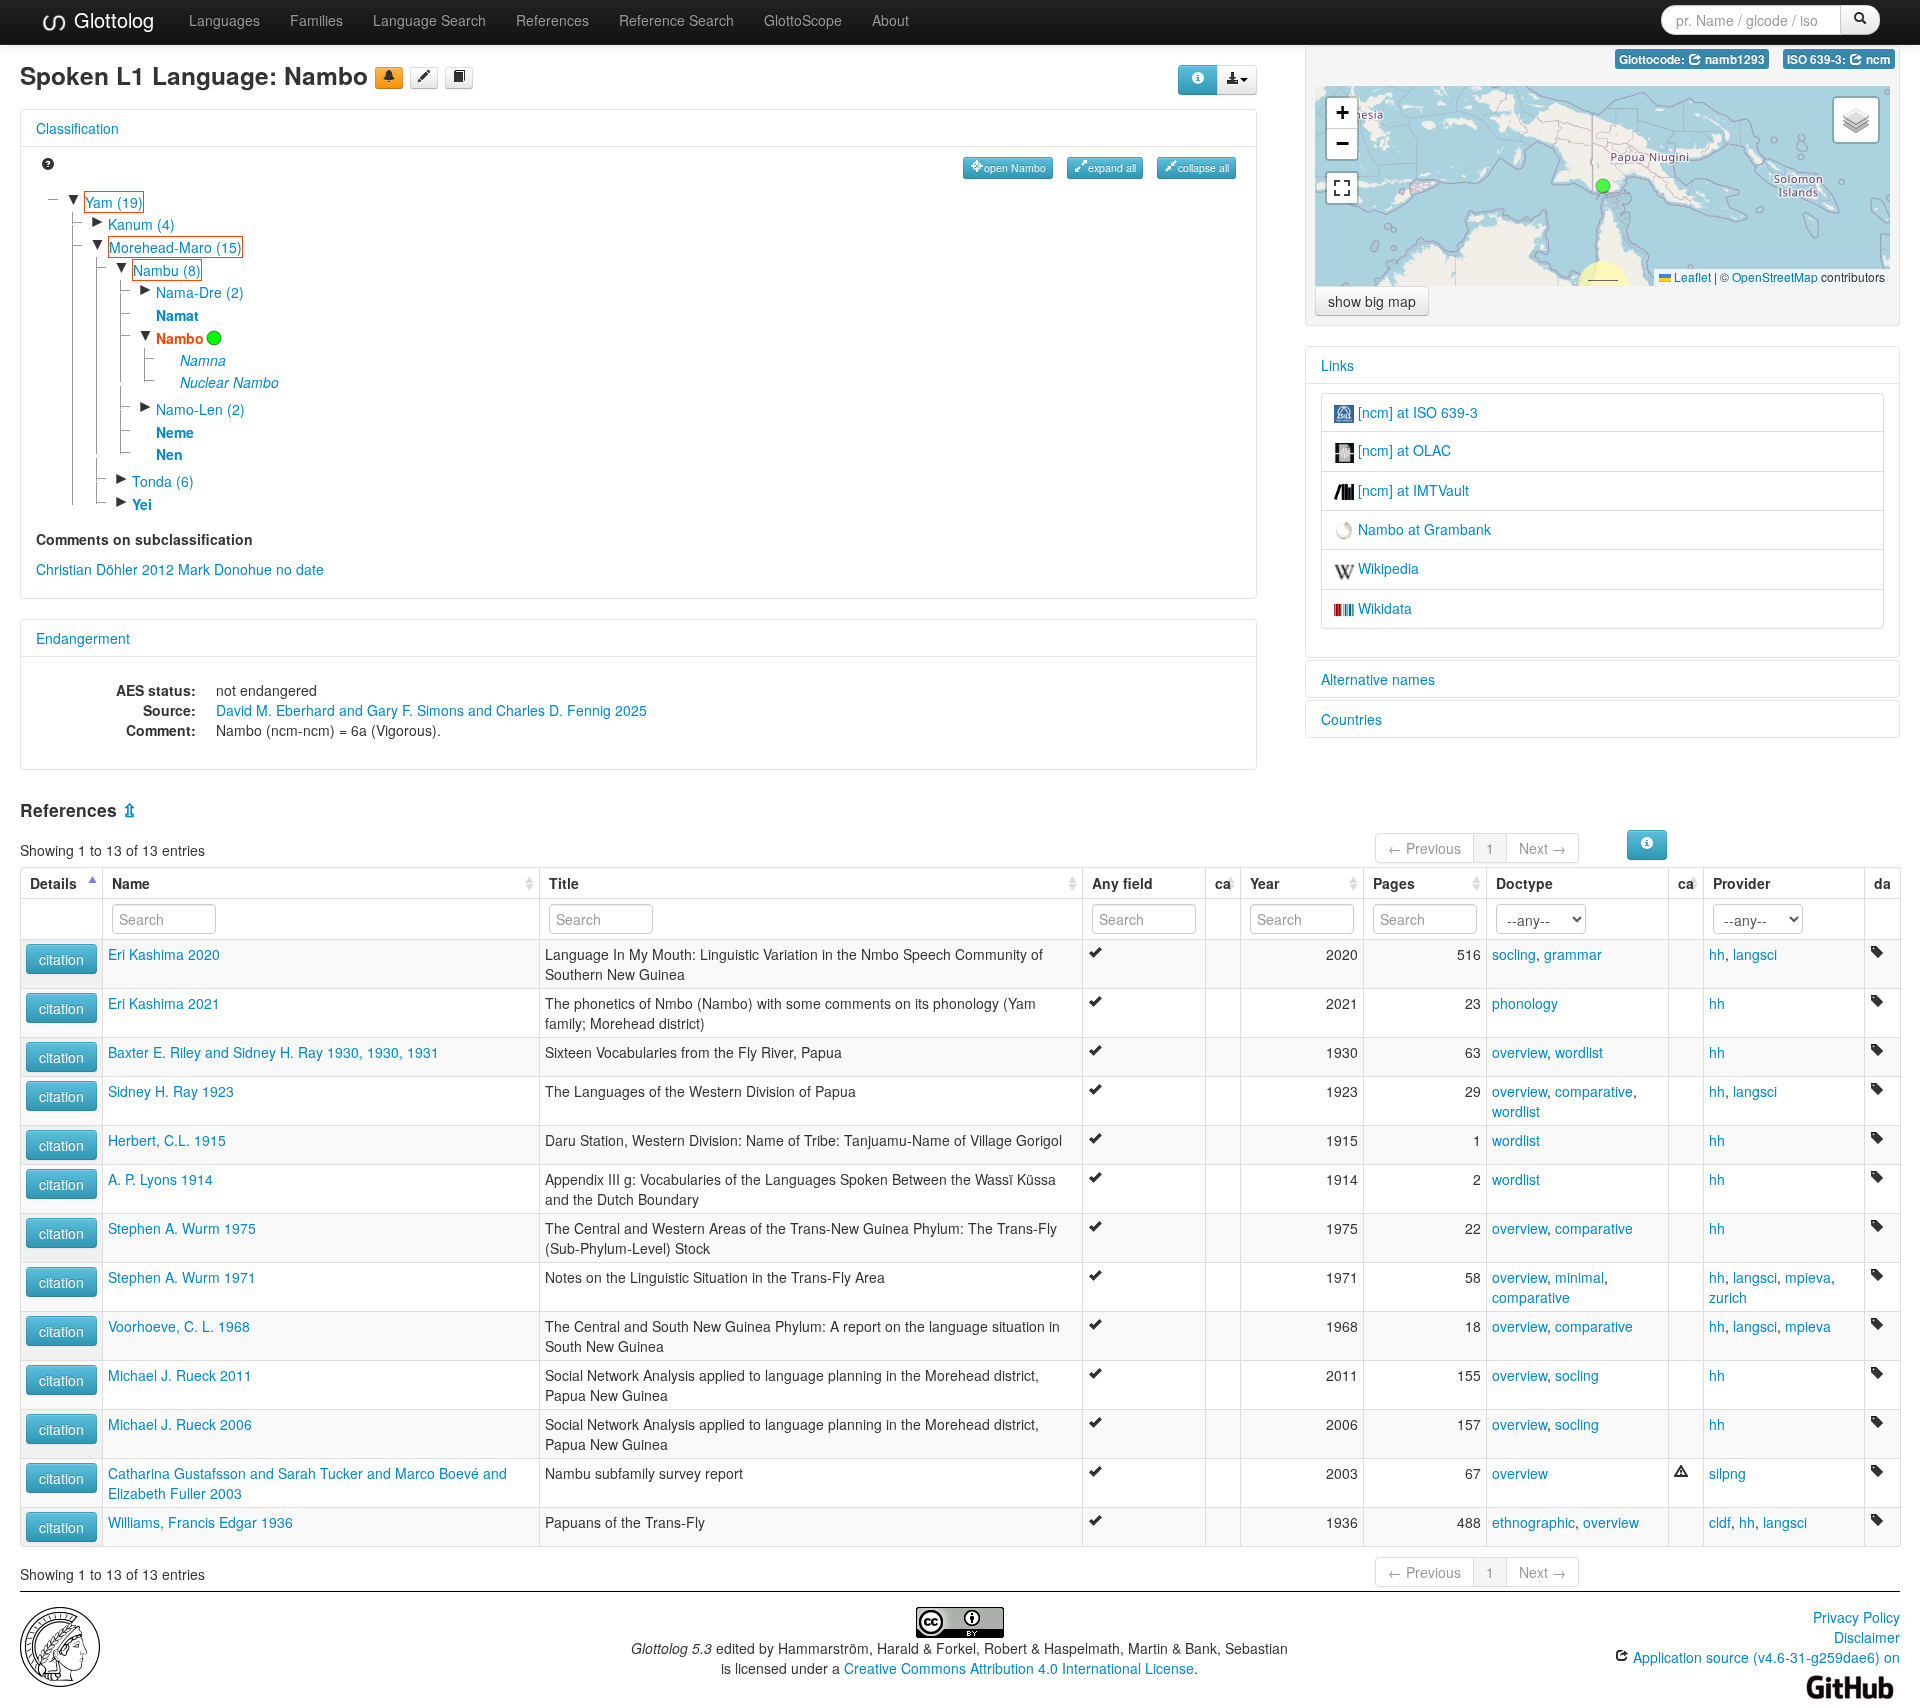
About (890, 20)
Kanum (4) (141, 224)
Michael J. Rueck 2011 (180, 1375)
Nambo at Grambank (1422, 529)
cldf (1720, 1522)
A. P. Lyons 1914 (160, 1179)
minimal (1579, 1277)
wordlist (1579, 1052)
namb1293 (1733, 59)
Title (564, 883)
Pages (1394, 883)
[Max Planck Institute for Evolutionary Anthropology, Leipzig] (60, 1645)
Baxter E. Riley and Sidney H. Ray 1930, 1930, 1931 (273, 1052)
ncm (1877, 59)
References (552, 20)
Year (1264, 883)
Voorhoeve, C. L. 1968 (179, 1326)
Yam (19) (114, 202)
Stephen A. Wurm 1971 (182, 1277)
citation (61, 959)
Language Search (429, 20)
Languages (224, 20)
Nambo (180, 338)
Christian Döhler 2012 (105, 569)
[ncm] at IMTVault (1411, 490)
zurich (1728, 1297)
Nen (169, 454)
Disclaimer (1867, 1637)
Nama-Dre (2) (200, 292)
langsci (1755, 954)
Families (316, 20)
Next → (1542, 848)
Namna (203, 360)
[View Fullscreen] (1342, 188)
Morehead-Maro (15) (175, 247)
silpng (1727, 1473)
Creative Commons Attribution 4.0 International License (1019, 1668)
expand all (1112, 167)
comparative (1594, 1091)
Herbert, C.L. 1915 (167, 1140)
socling (1514, 954)
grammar (1573, 954)
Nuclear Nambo (229, 382)
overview (1519, 1052)
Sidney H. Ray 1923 (171, 1091)
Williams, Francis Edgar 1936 (200, 1522)
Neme (175, 432)
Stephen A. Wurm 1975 (182, 1228)
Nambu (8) (167, 270)
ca (1223, 883)
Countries (1351, 719)
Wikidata (1383, 608)
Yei (142, 504)
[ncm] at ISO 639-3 (1416, 412)
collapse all (1203, 167)
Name (131, 883)
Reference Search (676, 20)
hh (1717, 954)
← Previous (1424, 848)
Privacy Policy (1856, 1617)
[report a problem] (389, 78)
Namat (177, 315)
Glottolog (111, 19)
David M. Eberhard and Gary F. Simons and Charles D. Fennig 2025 (431, 710)
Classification (77, 128)
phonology (1525, 1003)
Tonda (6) (163, 481)
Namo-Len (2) (200, 409)
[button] (1603, 186)
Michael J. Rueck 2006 (180, 1424)
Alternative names (1378, 679)
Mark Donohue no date (251, 569)
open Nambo (1015, 167)
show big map (1372, 301)
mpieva (1808, 1277)
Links (1337, 365)
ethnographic (1533, 1522)
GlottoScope (803, 20)
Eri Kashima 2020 (164, 954)
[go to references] (459, 78)
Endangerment (83, 638)
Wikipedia (1386, 568)
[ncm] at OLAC (1402, 450)
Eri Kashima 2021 (164, 1003)
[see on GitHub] (424, 78)
